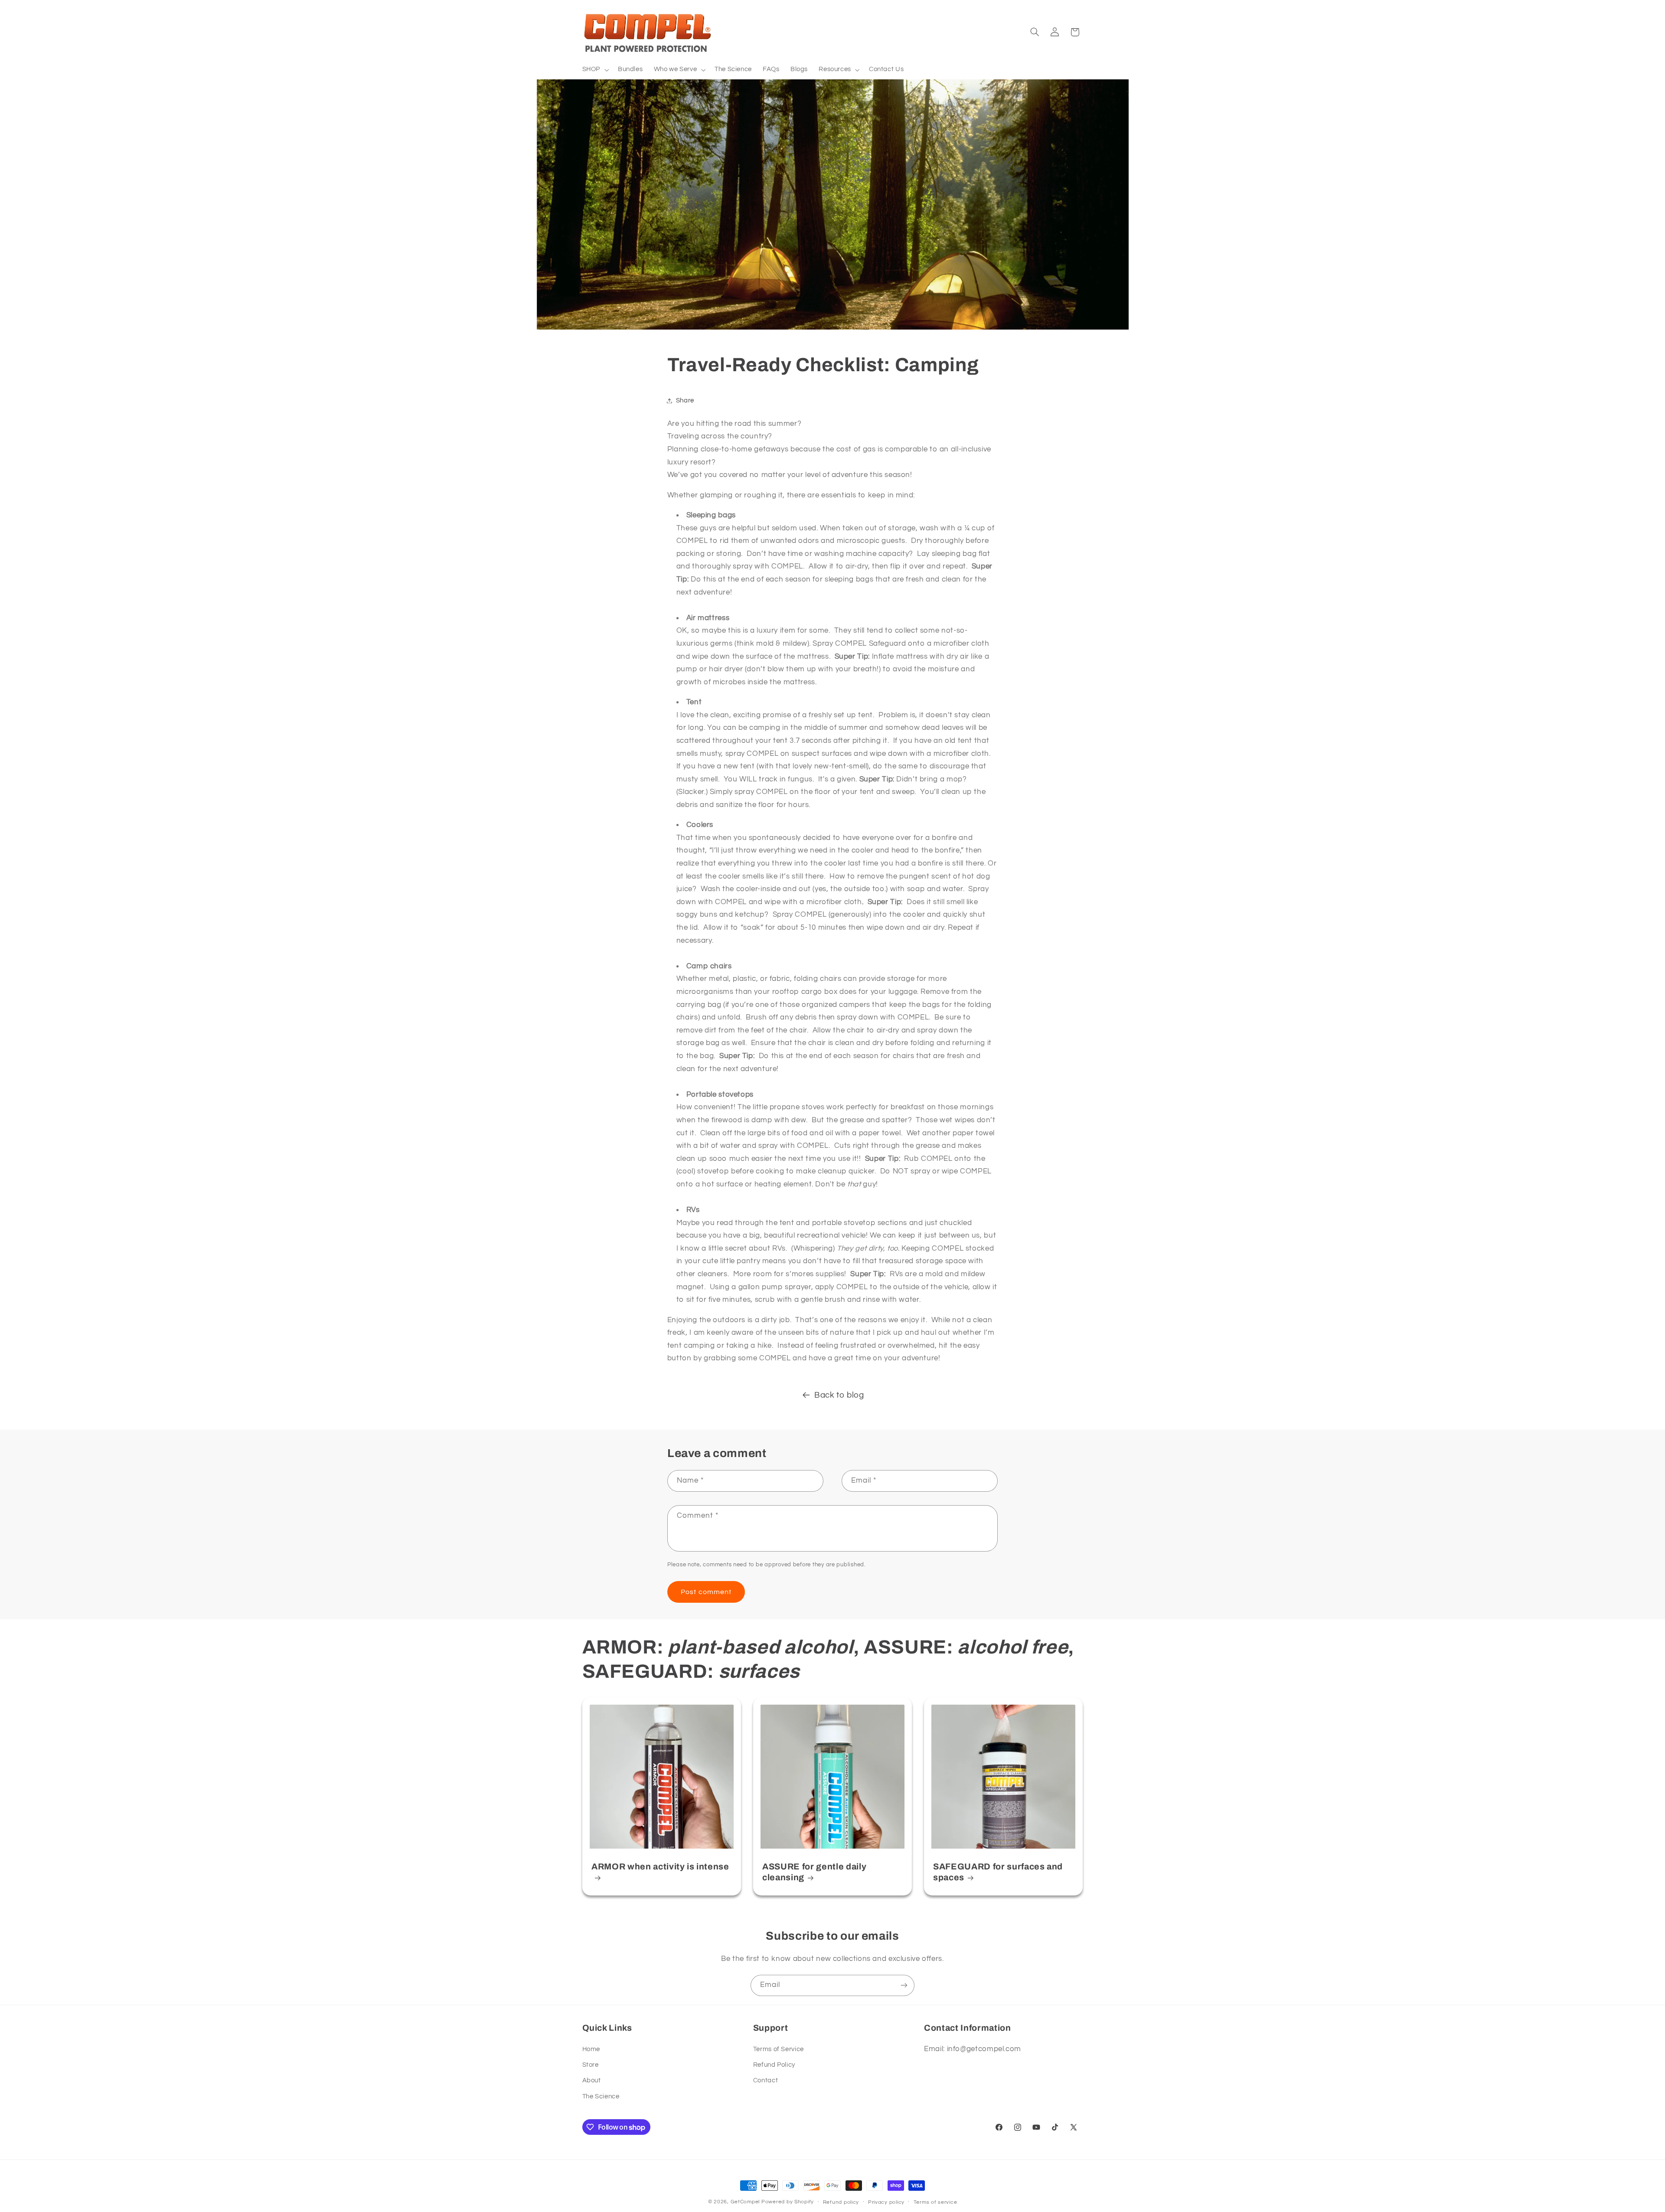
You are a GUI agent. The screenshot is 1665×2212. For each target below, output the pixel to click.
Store (591, 2065)
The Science (601, 2096)
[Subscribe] (904, 1985)
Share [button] (685, 400)
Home (591, 2049)
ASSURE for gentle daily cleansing (814, 1872)
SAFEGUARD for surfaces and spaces (998, 1872)
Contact (766, 2080)
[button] (594, 70)
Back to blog (839, 1395)
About (592, 2080)
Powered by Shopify (788, 2202)
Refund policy (841, 2202)
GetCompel (745, 2202)
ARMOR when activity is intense (660, 1867)
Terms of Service (779, 2049)
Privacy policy (886, 2202)
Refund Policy (774, 2065)
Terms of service (935, 2202)
